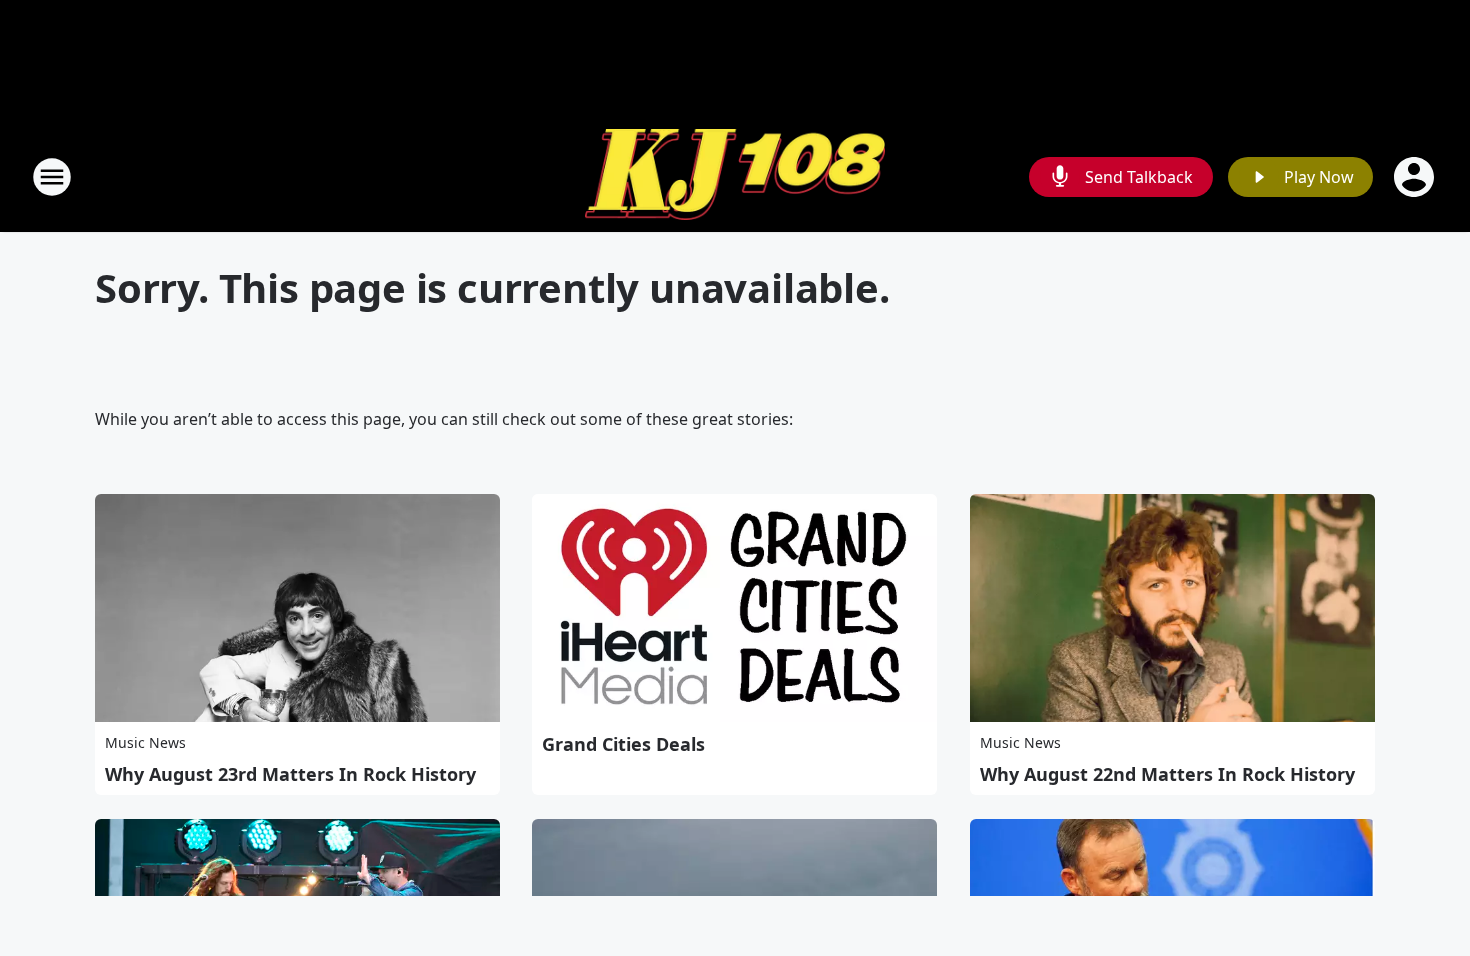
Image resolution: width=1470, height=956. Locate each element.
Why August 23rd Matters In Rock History (290, 774)
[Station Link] (735, 177)
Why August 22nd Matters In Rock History (1167, 774)
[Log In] (1416, 177)
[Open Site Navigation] (52, 177)
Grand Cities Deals (623, 744)
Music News (145, 742)
